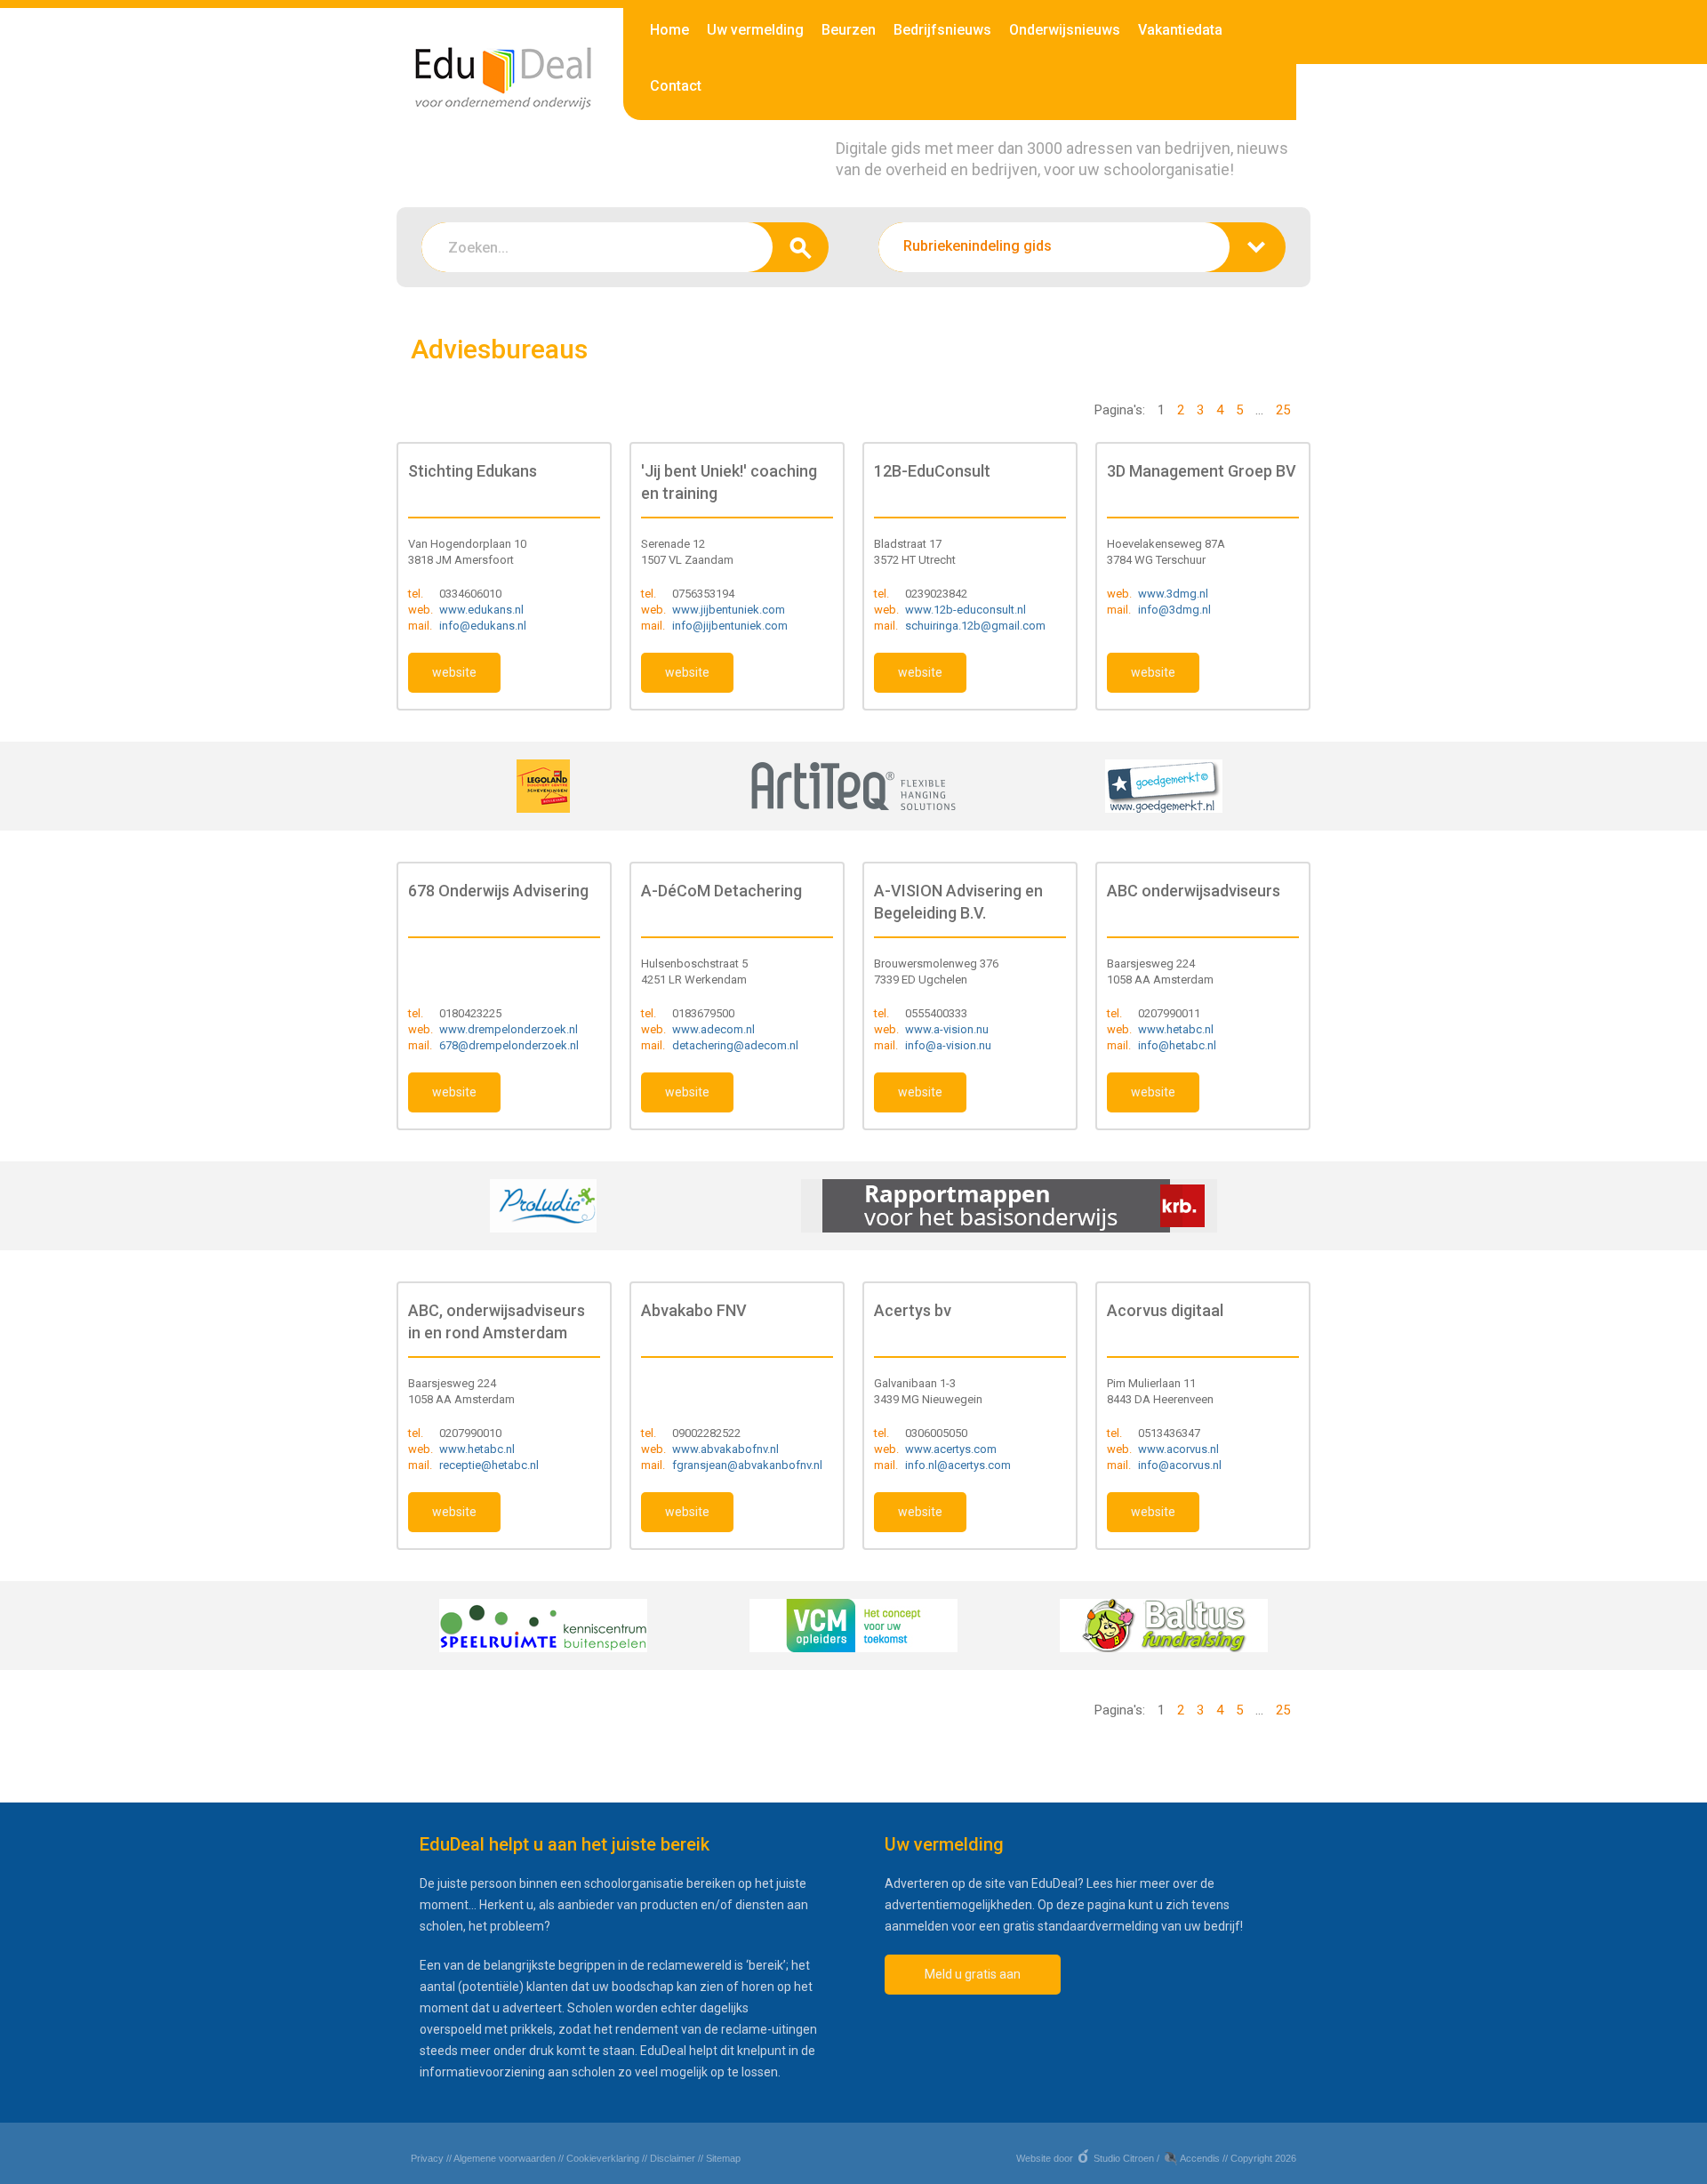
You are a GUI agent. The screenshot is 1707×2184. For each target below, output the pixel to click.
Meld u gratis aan (973, 1974)
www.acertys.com (951, 1449)
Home (669, 30)
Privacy (427, 2158)
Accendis (1200, 2158)
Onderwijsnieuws (1065, 30)
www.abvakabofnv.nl (725, 1449)
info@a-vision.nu (948, 1045)
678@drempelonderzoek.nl (509, 1045)
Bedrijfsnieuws (942, 30)
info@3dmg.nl (1174, 610)
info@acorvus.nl (1180, 1465)
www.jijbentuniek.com (729, 610)
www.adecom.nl (713, 1029)
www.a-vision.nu (947, 1029)
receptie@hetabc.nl (489, 1465)
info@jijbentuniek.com (730, 626)
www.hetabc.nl (1176, 1029)
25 (1283, 410)
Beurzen (849, 30)
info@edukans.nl (483, 626)
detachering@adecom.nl (735, 1045)
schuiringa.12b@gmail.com (975, 626)
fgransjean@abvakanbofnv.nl (747, 1465)
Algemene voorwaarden (505, 2158)
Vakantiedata (1180, 30)
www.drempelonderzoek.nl (509, 1029)
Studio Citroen (1124, 2158)
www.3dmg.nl (1173, 594)
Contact (676, 86)
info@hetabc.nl (1177, 1045)
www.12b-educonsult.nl (966, 610)
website (454, 672)
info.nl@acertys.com (958, 1465)
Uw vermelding (755, 30)
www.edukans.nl (481, 610)
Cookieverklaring (603, 2158)
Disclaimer (673, 2158)
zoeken (801, 247)
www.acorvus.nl (1178, 1449)
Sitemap (723, 2158)
